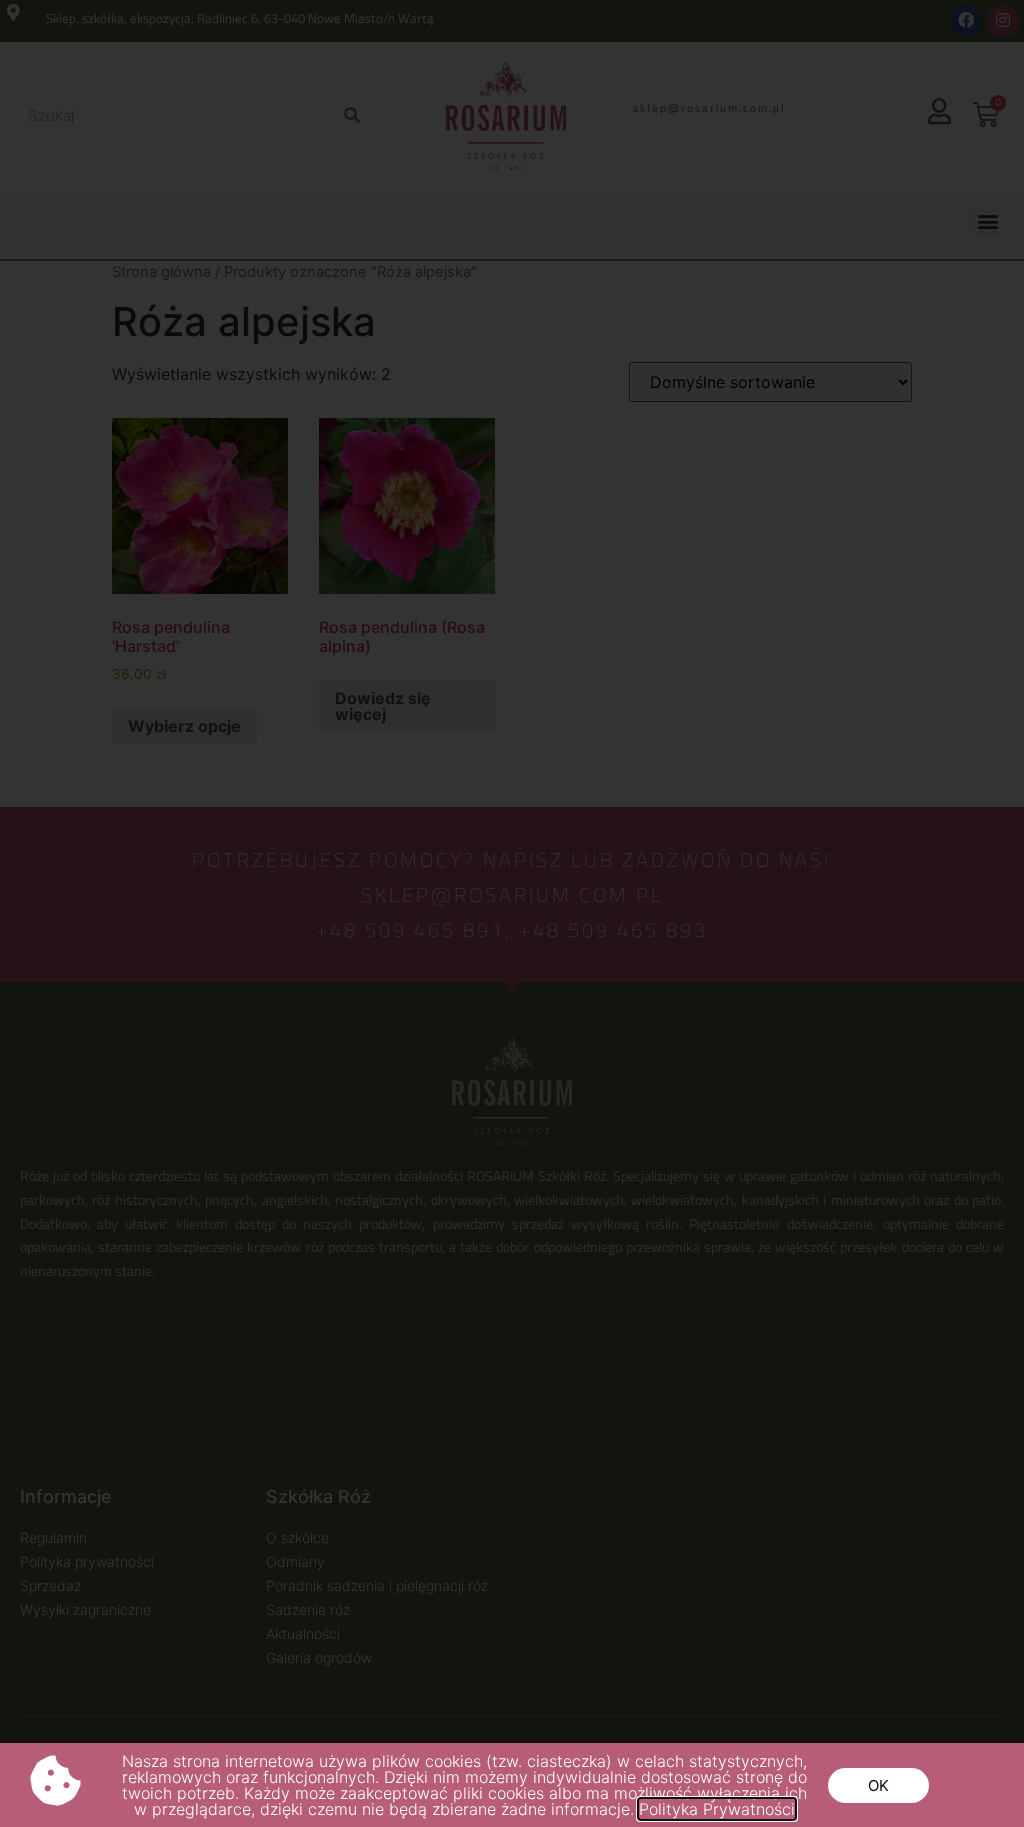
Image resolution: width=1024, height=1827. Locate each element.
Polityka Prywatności (717, 1809)
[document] (512, 913)
